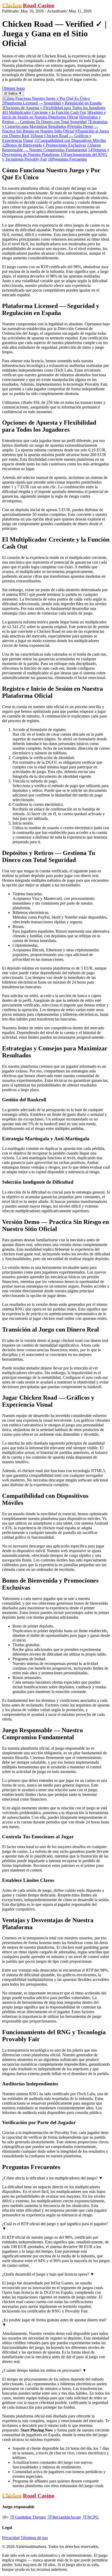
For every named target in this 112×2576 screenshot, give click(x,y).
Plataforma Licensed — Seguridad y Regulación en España (52, 103)
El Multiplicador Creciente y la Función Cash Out (44, 112)
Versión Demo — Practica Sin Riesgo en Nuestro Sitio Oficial (50, 129)
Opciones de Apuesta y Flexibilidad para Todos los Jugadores (54, 108)
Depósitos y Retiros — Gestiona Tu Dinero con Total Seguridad (51, 119)
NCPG (90, 2517)
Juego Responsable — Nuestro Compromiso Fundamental (51, 147)
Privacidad (11, 2538)
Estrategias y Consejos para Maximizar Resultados (55, 124)
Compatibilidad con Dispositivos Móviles (70, 140)
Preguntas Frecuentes (67, 159)
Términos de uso (34, 2538)
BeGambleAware (64, 2517)
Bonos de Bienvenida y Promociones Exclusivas (44, 145)
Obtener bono (13, 88)
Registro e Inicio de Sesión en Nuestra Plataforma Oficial (54, 115)
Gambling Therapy (28, 2517)
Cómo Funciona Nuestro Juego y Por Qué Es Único (46, 98)
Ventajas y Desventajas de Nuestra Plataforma (56, 152)
